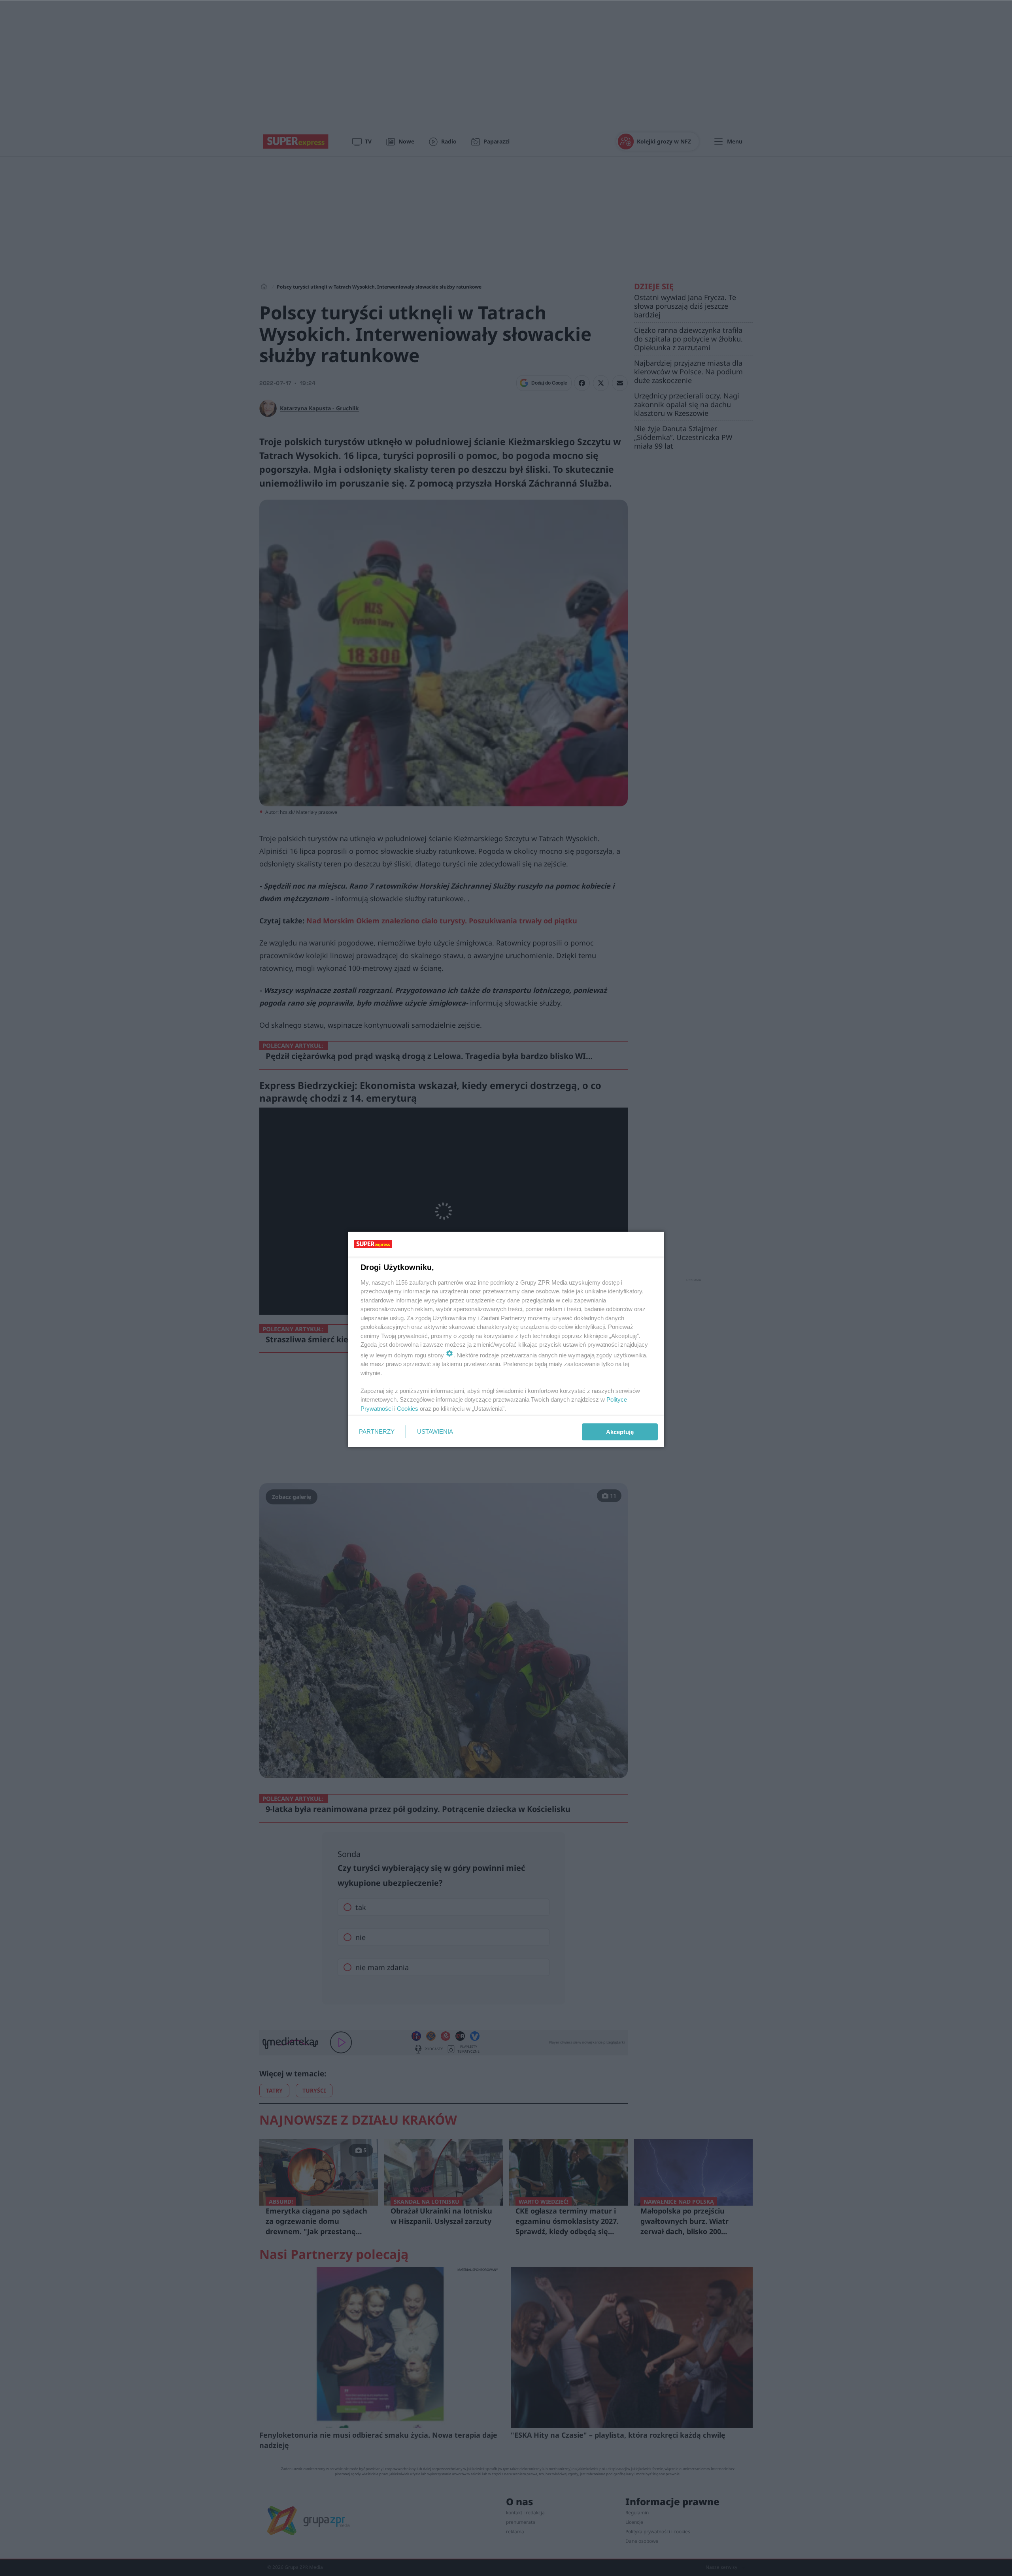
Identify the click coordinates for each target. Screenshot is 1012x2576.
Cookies (408, 1409)
